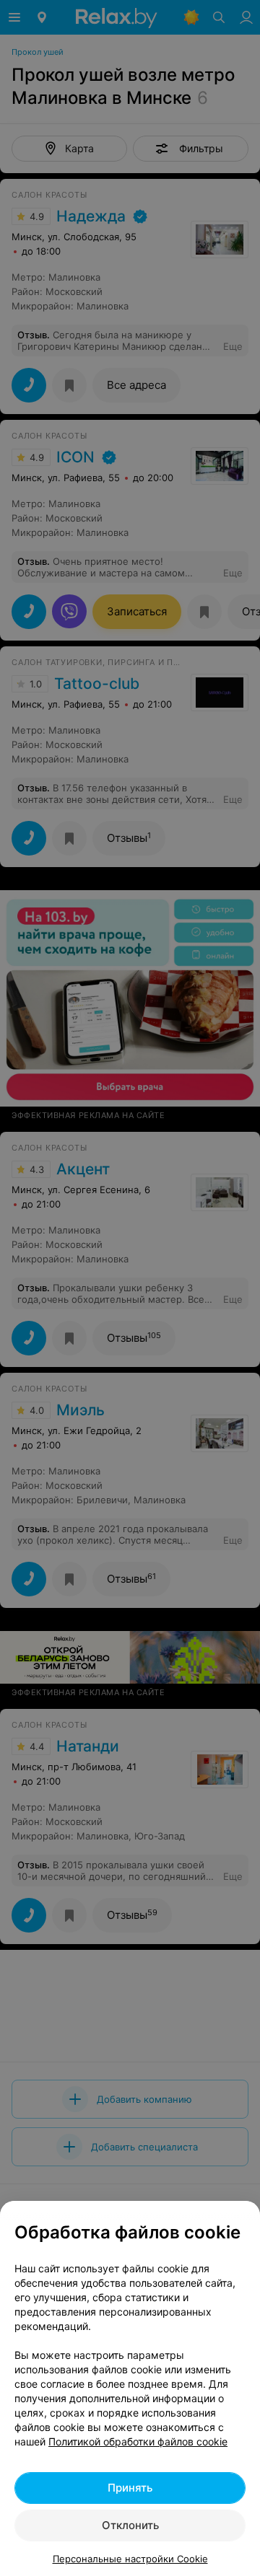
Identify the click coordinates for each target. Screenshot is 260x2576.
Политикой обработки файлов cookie (138, 2441)
